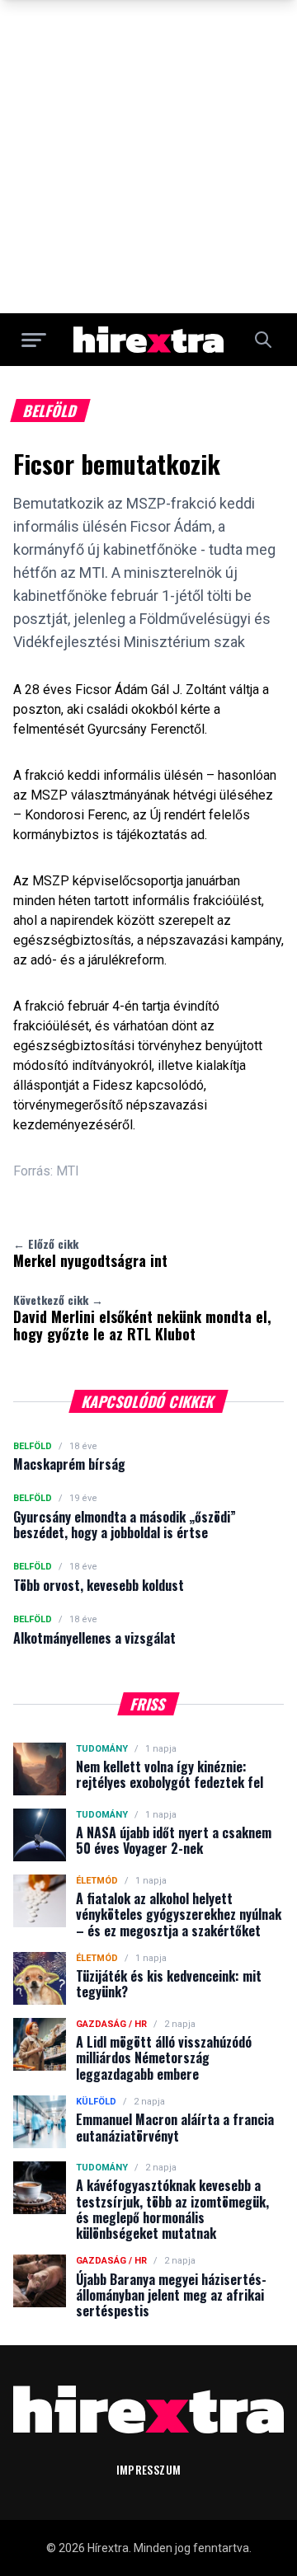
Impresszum (149, 2469)
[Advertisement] (148, 157)
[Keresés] (263, 340)
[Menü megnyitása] (34, 340)
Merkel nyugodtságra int (90, 1253)
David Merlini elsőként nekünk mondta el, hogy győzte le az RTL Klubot (142, 1318)
